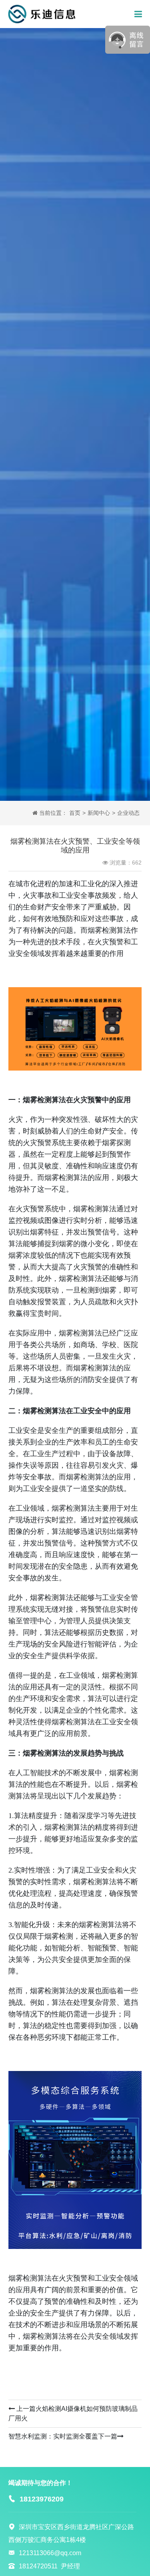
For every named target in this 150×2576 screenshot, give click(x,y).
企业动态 (128, 813)
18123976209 (42, 2499)
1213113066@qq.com (50, 2553)
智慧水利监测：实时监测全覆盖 (53, 2436)
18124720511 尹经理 (49, 2566)
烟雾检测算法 (80, 1333)
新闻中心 (99, 813)
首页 (75, 813)
